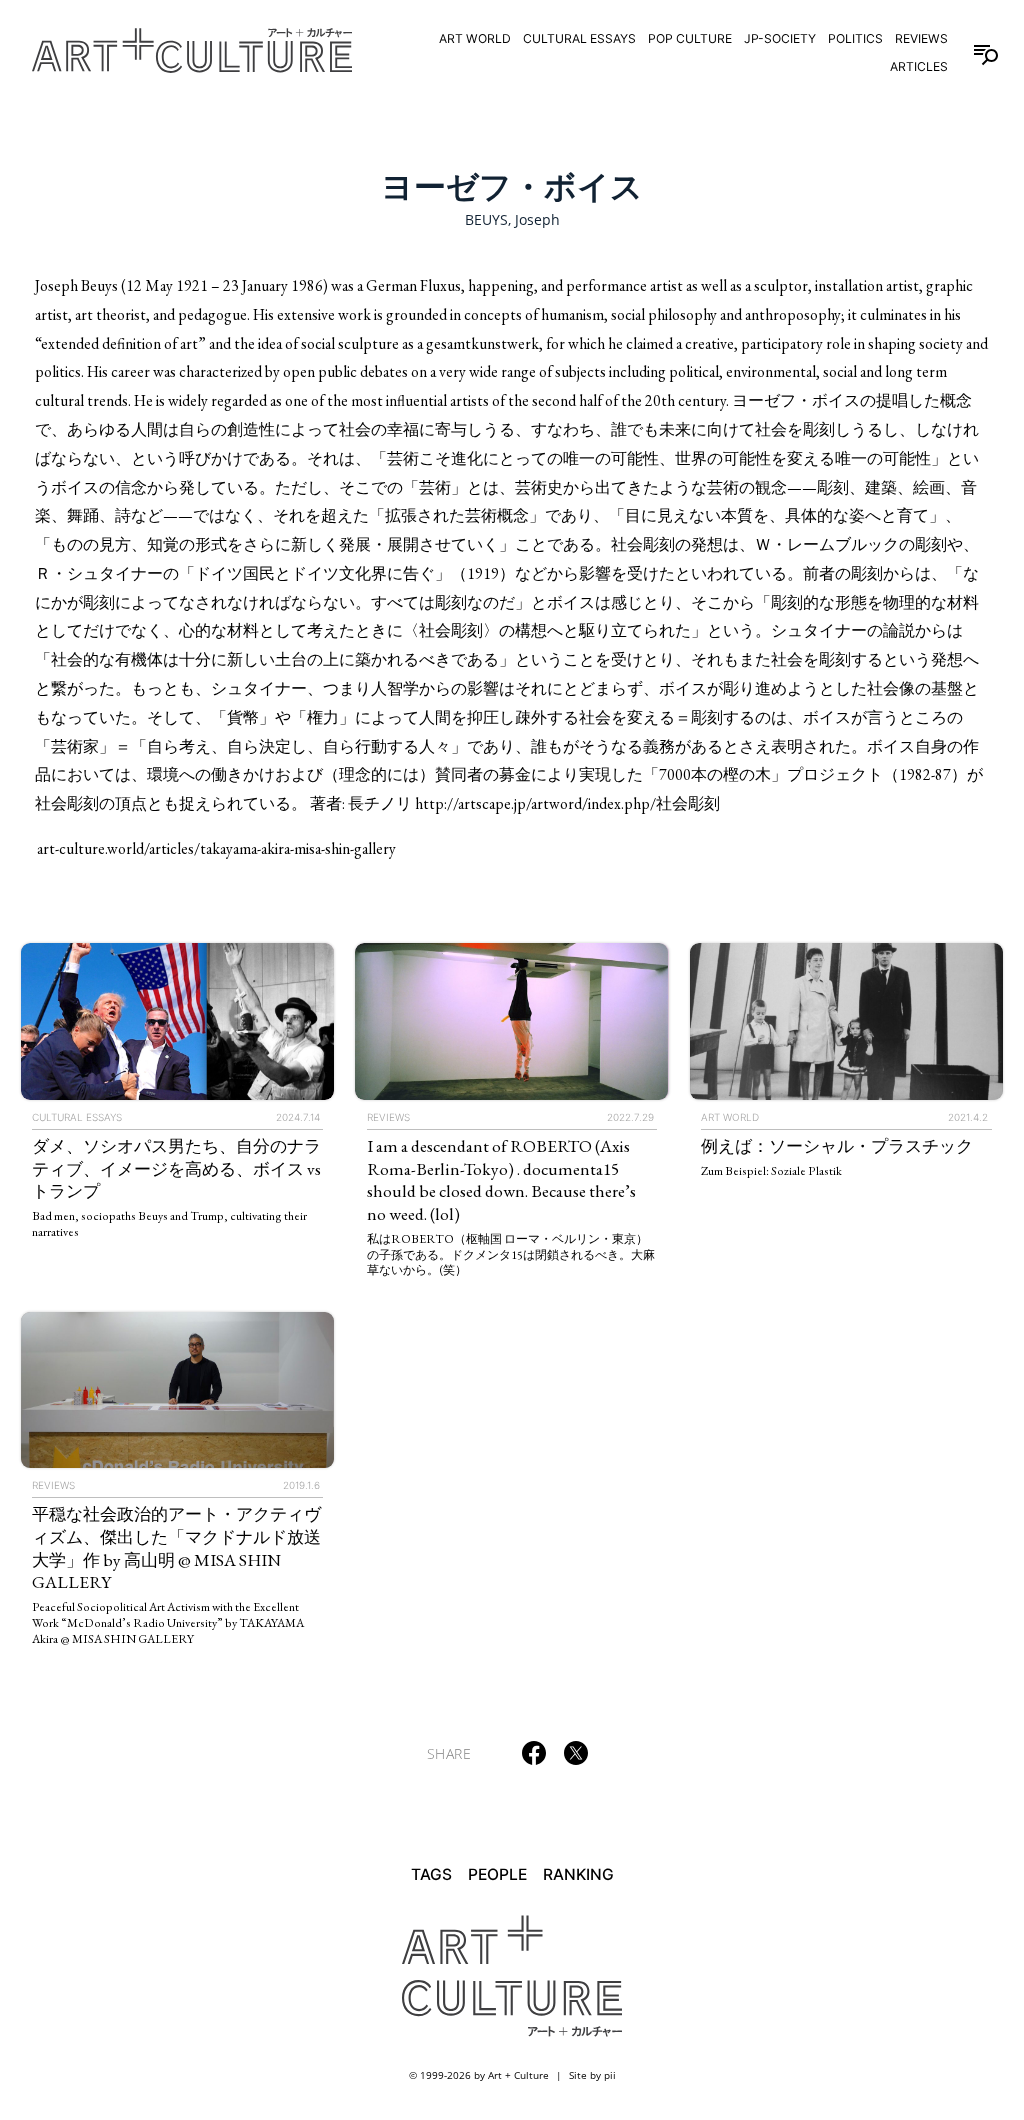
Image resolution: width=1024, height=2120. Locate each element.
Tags (431, 1874)
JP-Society (780, 38)
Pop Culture (690, 38)
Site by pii (592, 2075)
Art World (475, 38)
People (497, 1874)
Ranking (578, 1874)
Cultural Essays (579, 38)
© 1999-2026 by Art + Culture (479, 2075)
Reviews (921, 38)
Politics (855, 38)
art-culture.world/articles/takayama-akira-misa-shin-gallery (216, 848)
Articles (919, 66)
